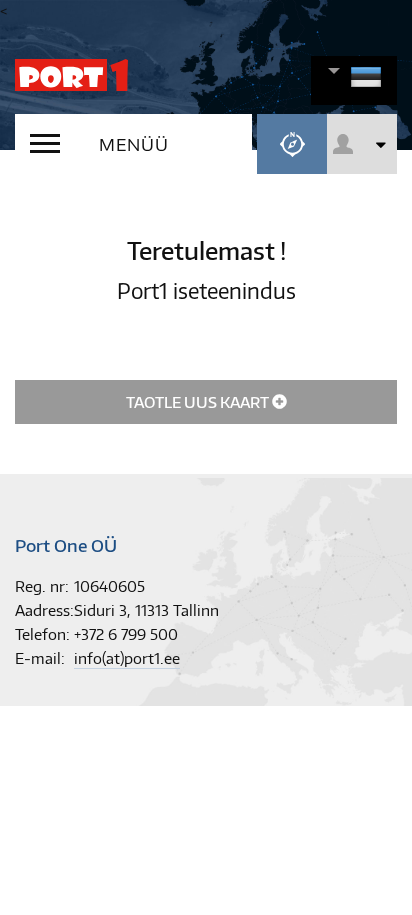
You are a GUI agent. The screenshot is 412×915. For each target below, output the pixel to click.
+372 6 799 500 (126, 634)
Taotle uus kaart (199, 402)
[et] (366, 87)
